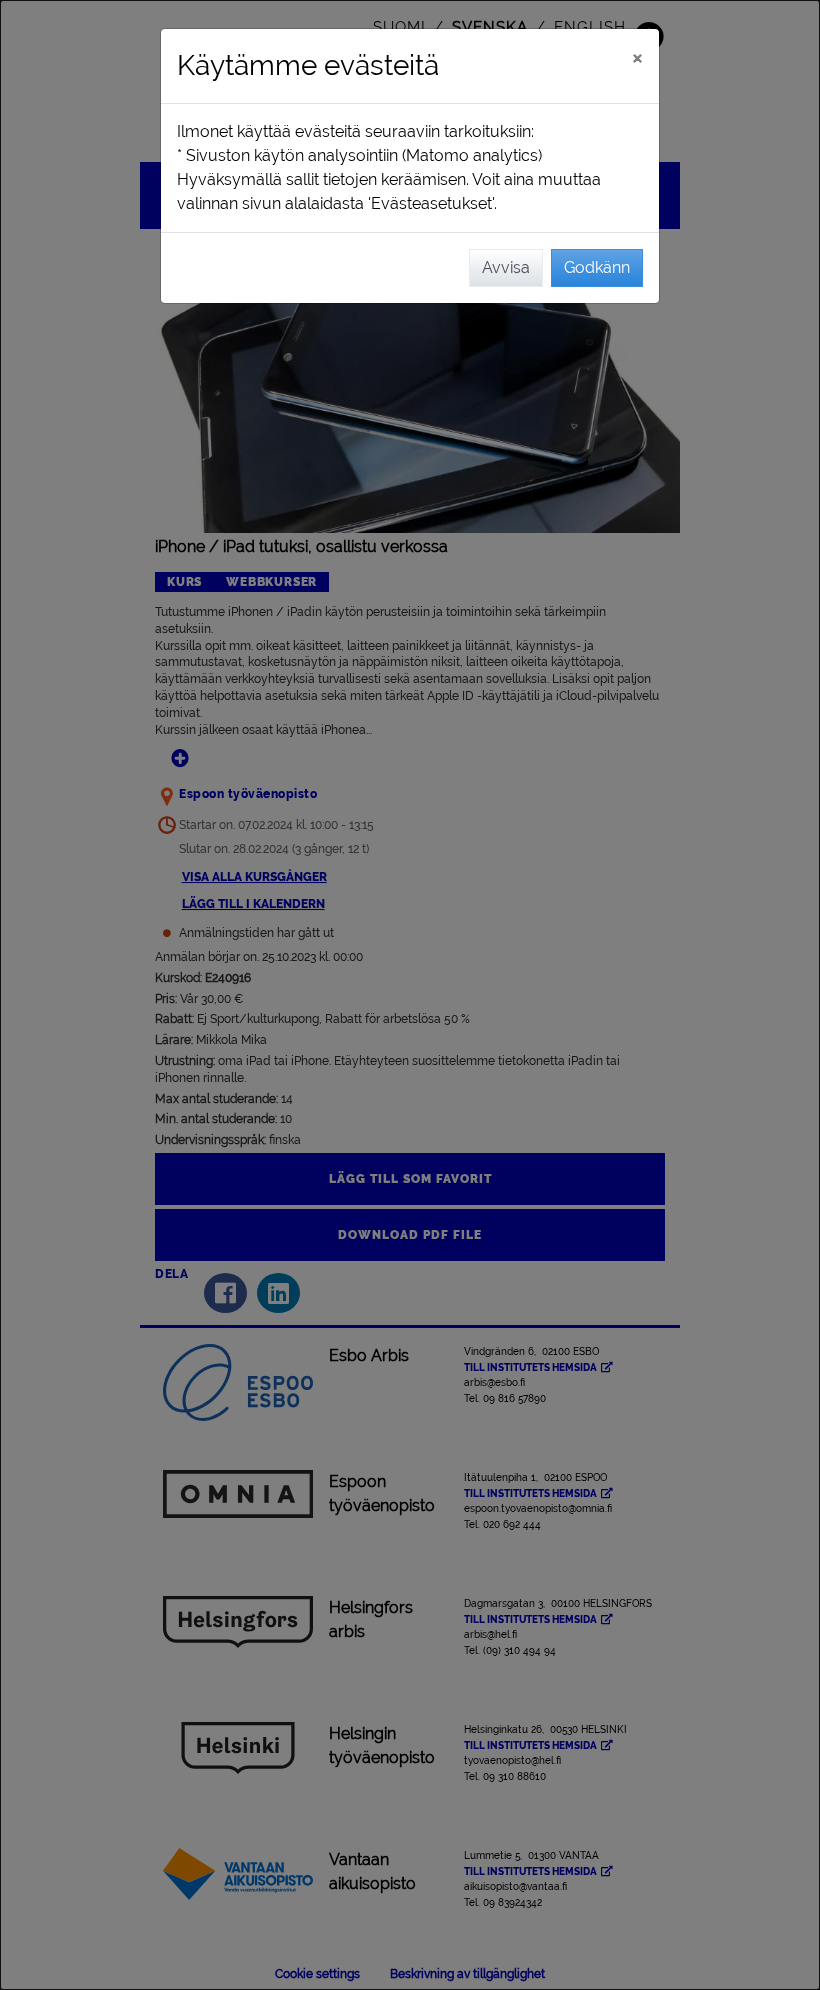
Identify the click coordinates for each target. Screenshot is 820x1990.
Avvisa (506, 267)
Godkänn (597, 267)
